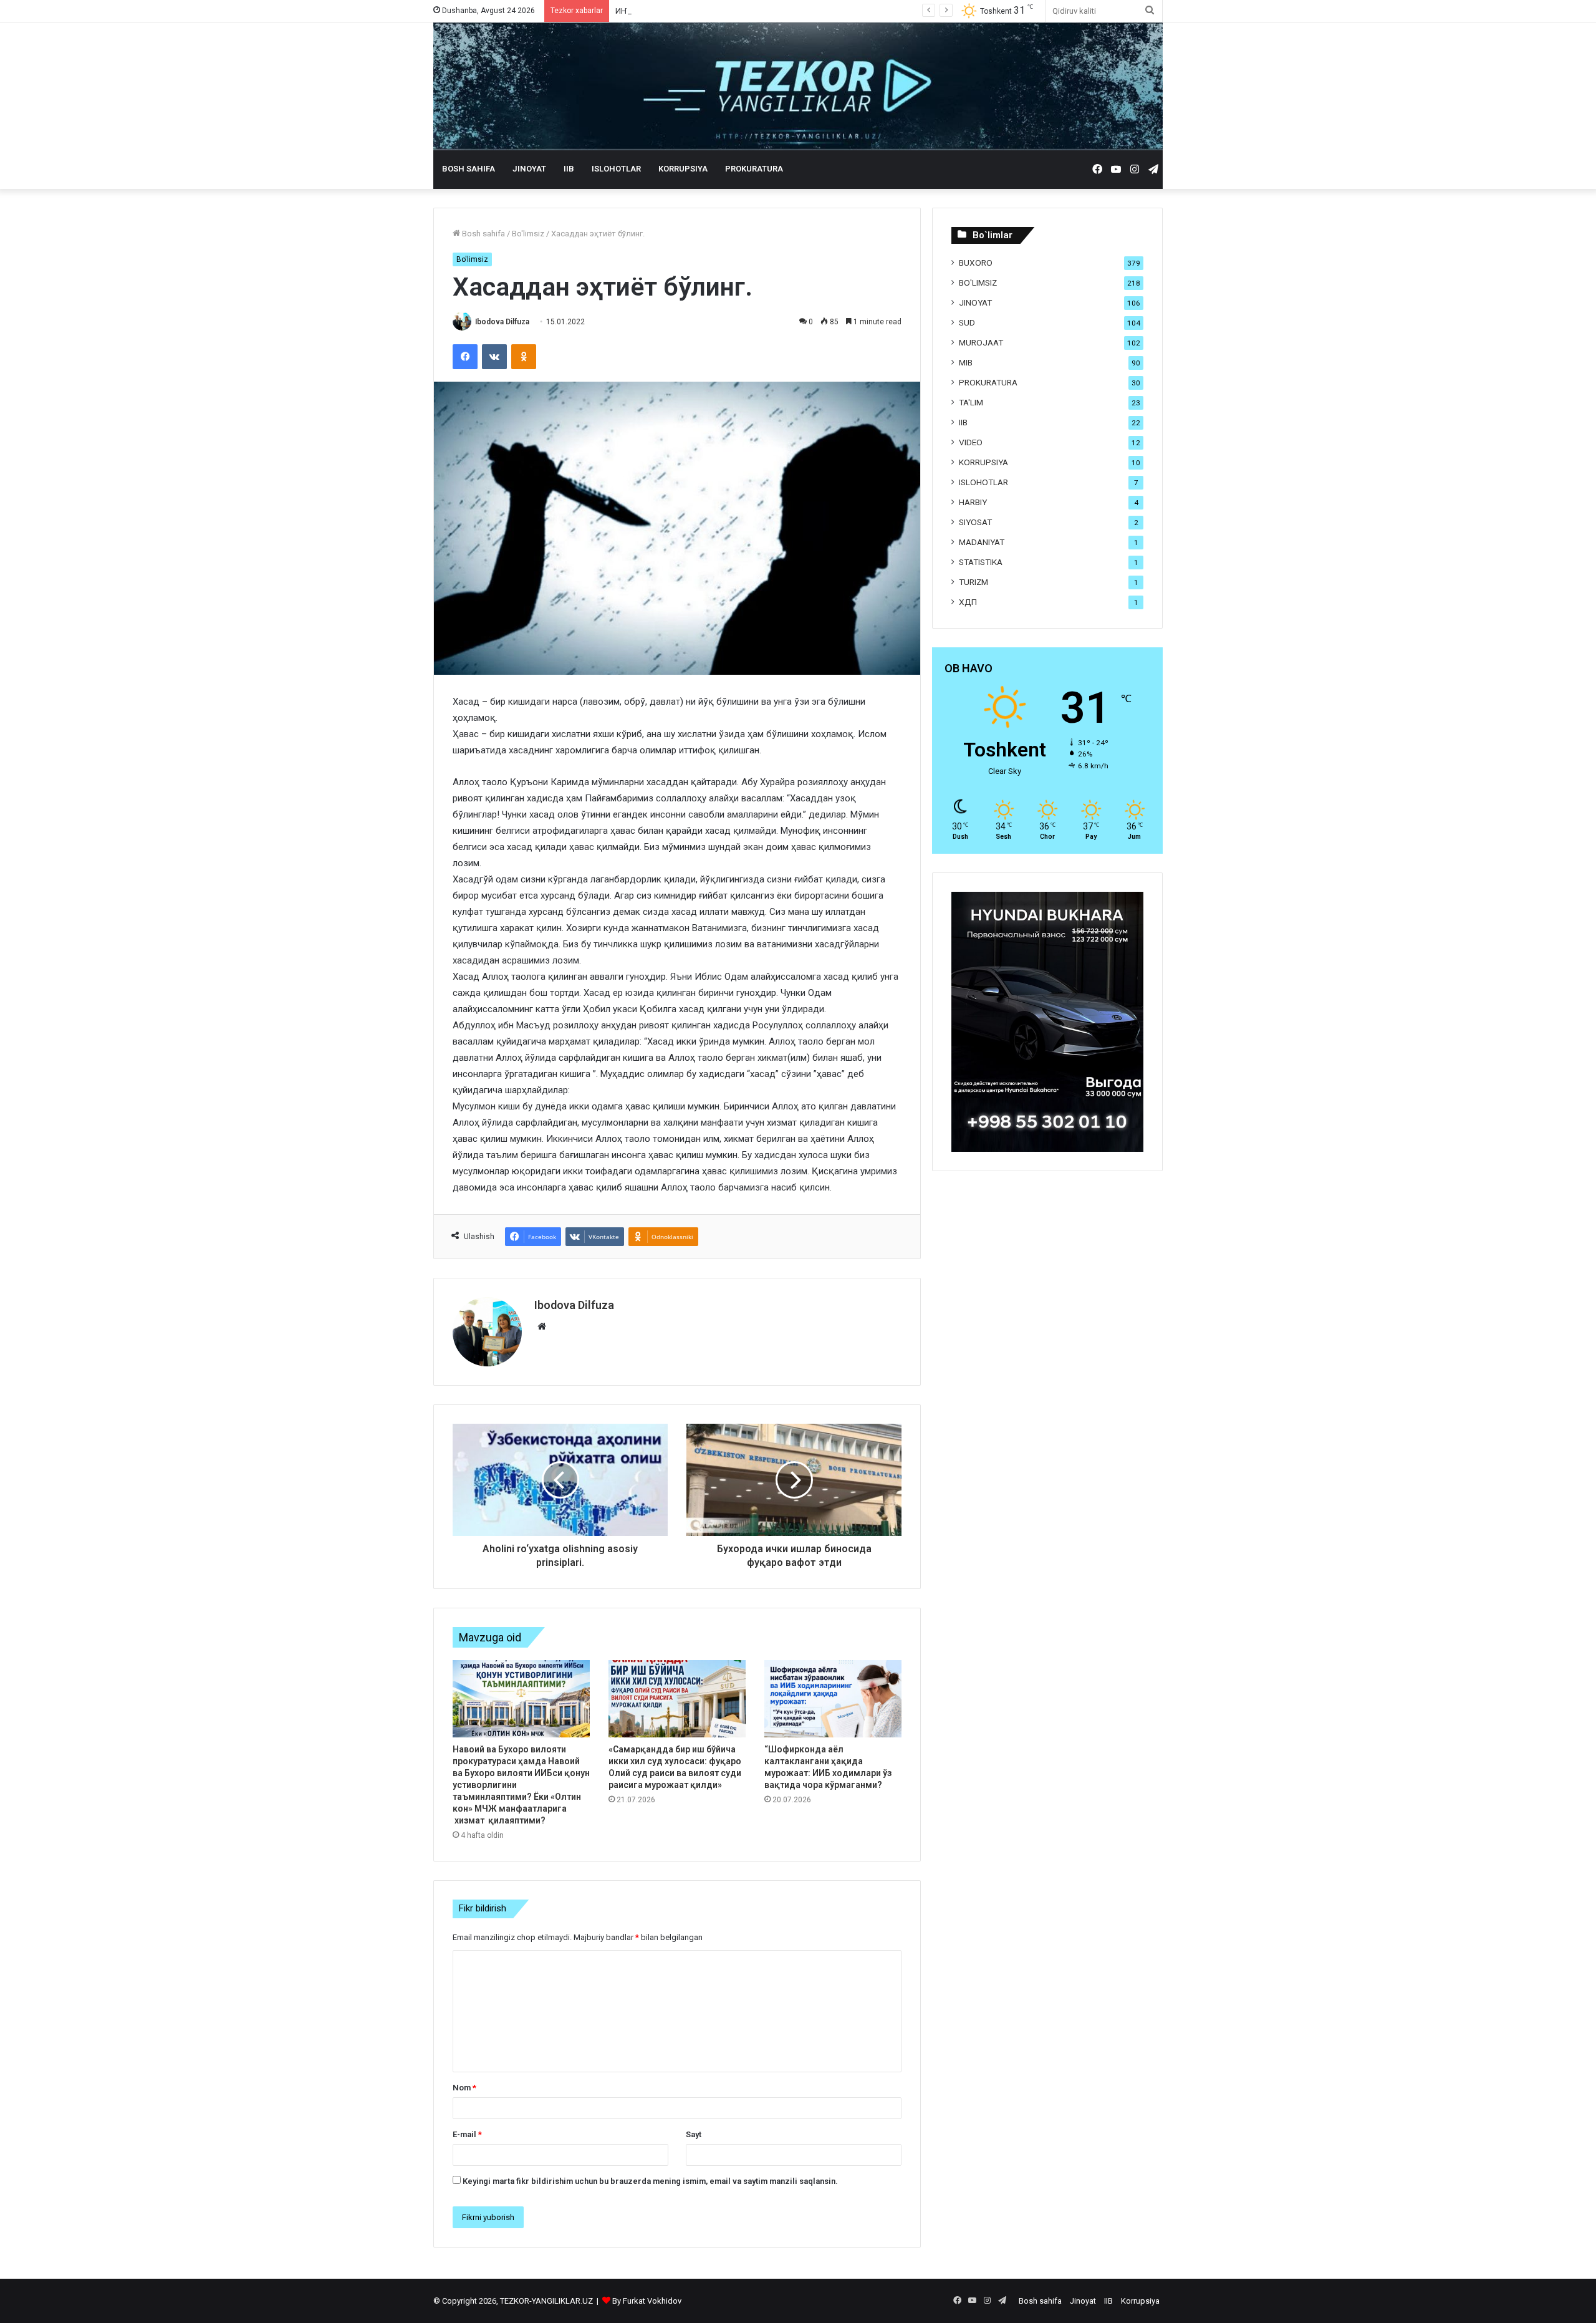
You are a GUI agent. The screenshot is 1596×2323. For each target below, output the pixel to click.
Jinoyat (529, 169)
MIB (966, 362)
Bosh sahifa (469, 169)
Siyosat (975, 522)
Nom (464, 2088)
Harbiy (973, 502)
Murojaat (981, 342)
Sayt (694, 2134)
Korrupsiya (683, 169)
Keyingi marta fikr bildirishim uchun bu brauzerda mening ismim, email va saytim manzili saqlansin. (650, 2181)
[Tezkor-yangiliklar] (798, 86)
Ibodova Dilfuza (502, 322)
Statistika (981, 562)
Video (971, 442)
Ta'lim (971, 402)
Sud (967, 322)
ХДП (968, 602)
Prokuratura (754, 169)
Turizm (973, 582)
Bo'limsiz (528, 234)
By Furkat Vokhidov (647, 2301)
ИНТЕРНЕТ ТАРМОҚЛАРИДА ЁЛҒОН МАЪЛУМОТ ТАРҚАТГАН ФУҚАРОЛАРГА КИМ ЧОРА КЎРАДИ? (798, 11)
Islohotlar (616, 169)
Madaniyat (982, 542)
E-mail (467, 2134)
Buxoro (976, 263)
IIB (569, 169)
